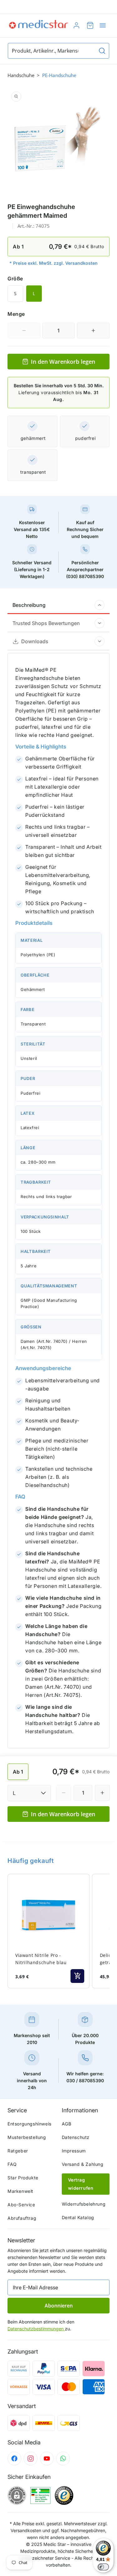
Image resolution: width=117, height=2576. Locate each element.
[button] (103, 25)
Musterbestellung (27, 2137)
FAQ (12, 2164)
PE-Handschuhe (59, 75)
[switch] (103, 2567)
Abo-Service (21, 2205)
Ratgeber (18, 2151)
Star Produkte (23, 2178)
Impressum (74, 2151)
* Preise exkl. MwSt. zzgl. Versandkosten (54, 263)
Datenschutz (76, 2137)
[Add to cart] (77, 1976)
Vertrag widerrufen (81, 2184)
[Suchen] (102, 51)
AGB (67, 2124)
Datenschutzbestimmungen (36, 2329)
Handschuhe (21, 75)
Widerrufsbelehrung (84, 2204)
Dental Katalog (78, 2217)
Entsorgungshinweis (29, 2124)
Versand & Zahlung (83, 2164)
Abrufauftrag (22, 2218)
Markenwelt (20, 2191)
